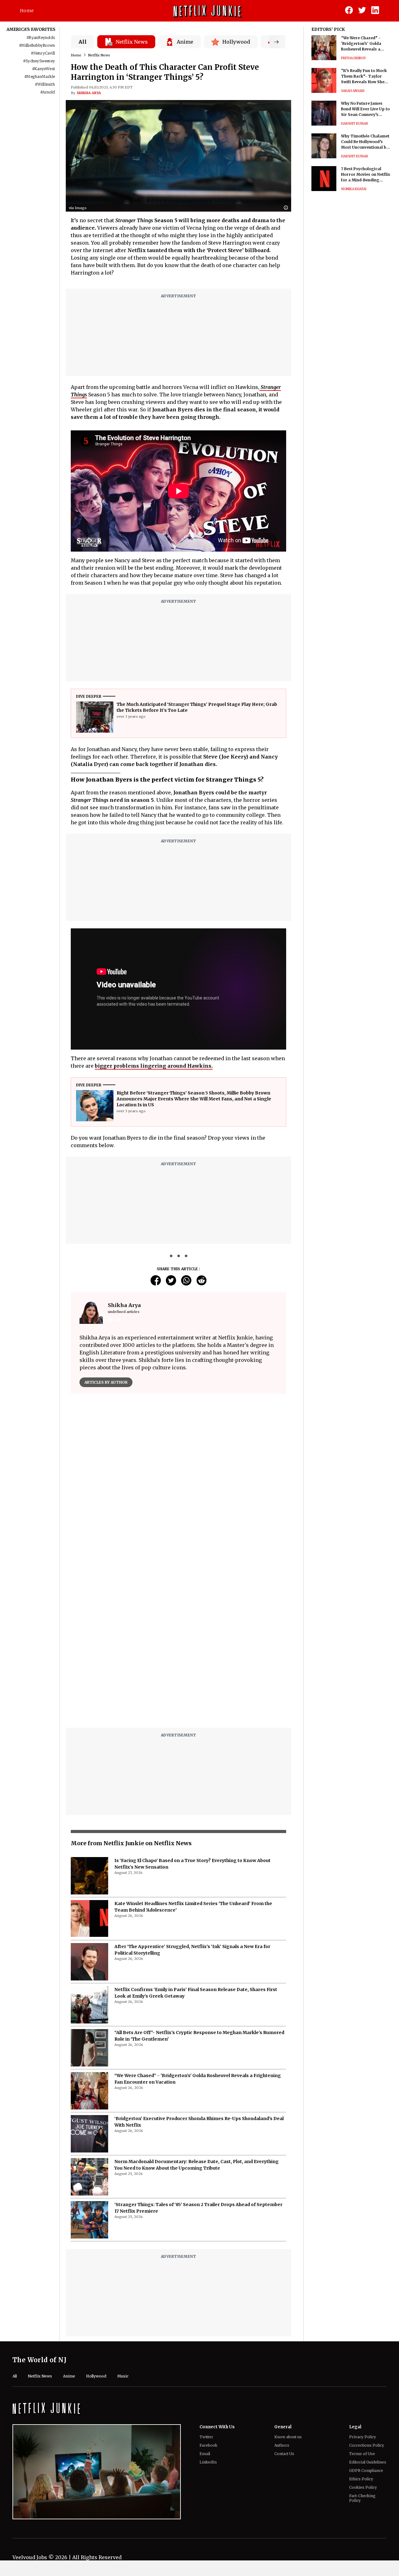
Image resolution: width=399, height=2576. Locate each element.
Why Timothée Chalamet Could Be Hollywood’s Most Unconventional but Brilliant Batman (366, 142)
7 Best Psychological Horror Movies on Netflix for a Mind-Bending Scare (365, 175)
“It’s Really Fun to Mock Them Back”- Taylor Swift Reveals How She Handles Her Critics (364, 77)
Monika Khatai (354, 189)
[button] (287, 208)
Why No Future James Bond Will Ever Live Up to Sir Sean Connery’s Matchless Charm (365, 109)
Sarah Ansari (353, 91)
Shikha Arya (89, 93)
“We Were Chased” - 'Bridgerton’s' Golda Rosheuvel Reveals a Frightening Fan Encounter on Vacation (363, 44)
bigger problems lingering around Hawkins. (154, 1066)
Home (27, 11)
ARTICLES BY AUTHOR (106, 1382)
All (83, 42)
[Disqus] (178, 1488)
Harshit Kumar (355, 124)
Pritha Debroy (353, 58)
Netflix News (99, 55)
